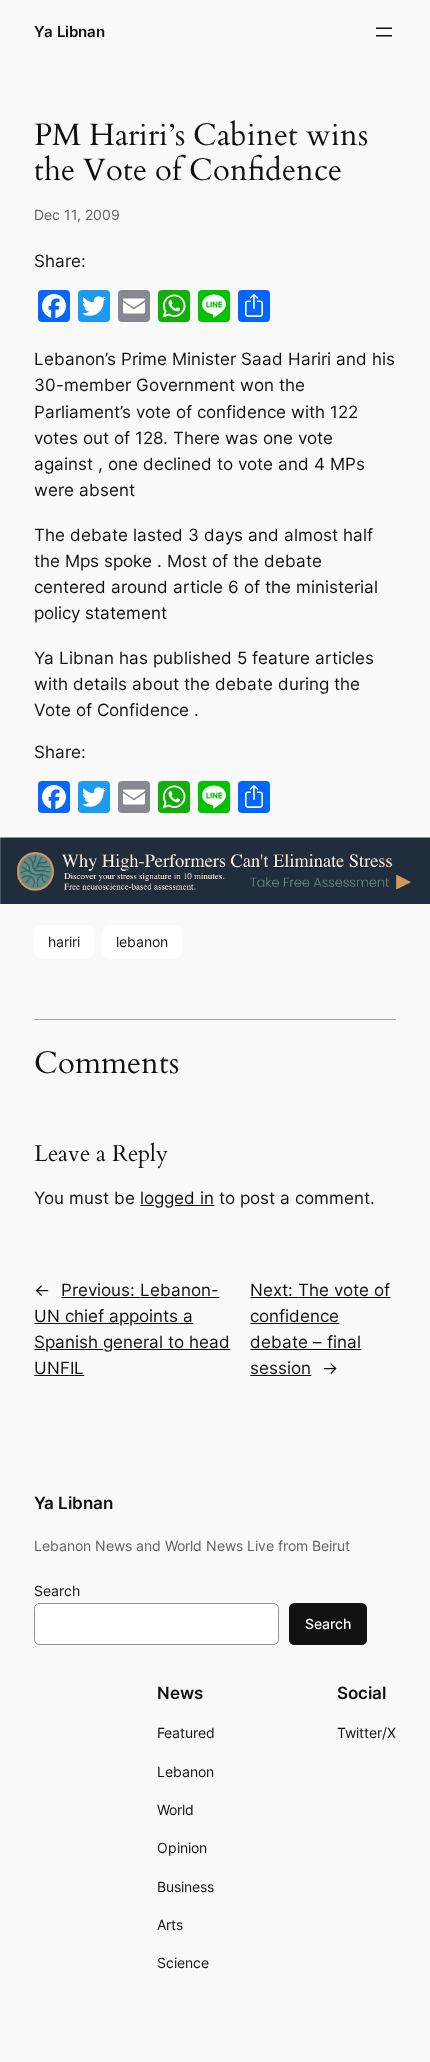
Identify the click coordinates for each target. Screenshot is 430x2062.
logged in (177, 1198)
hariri (64, 941)
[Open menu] (384, 32)
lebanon (142, 941)
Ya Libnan (69, 32)
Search (57, 1590)
